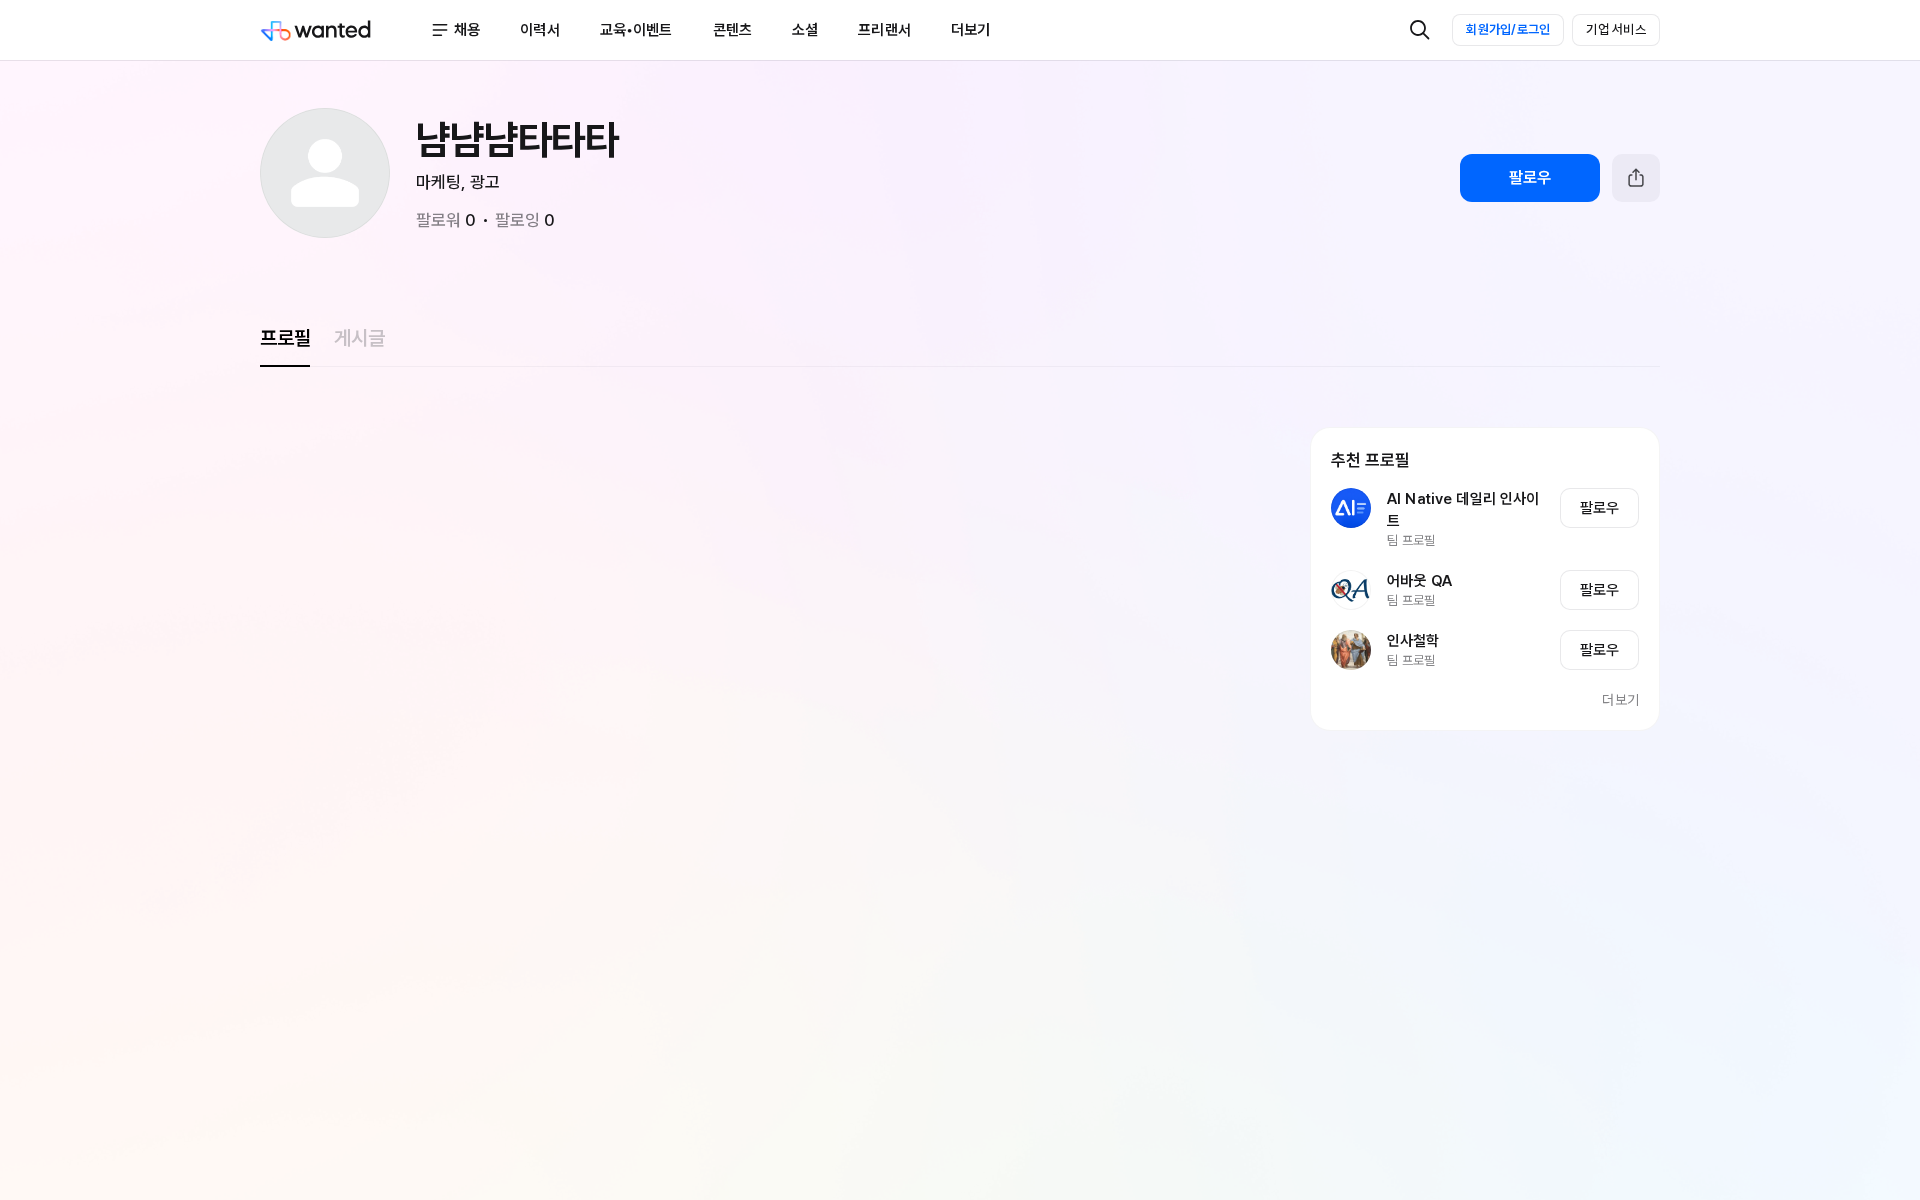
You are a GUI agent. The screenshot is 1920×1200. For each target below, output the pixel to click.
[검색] (1420, 30)
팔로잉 (525, 220)
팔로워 (446, 220)
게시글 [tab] (359, 338)
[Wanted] (345, 30)
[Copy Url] (1636, 178)
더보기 (1620, 700)
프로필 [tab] (285, 338)
